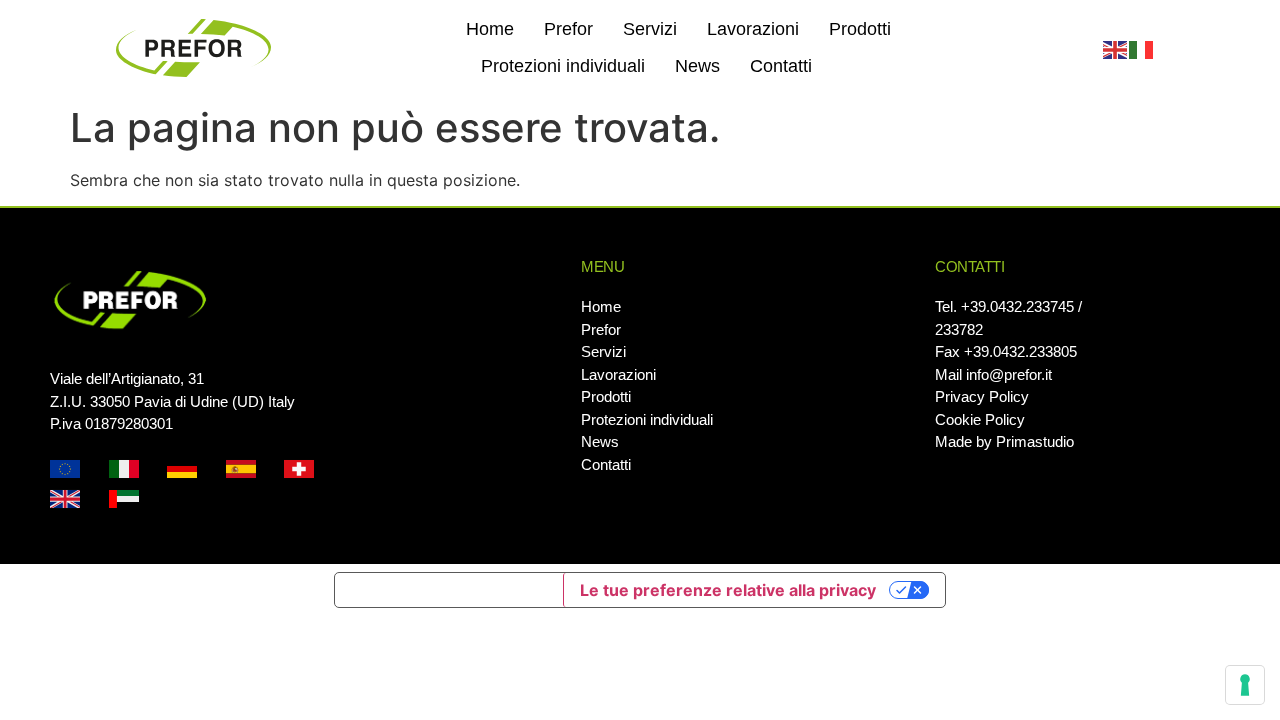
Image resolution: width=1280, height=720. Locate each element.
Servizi (650, 29)
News (697, 66)
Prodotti (860, 29)
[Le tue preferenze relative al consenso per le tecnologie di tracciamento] (1245, 685)
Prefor (568, 29)
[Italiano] (1142, 48)
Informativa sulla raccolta (449, 590)
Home (490, 29)
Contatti (781, 66)
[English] (1116, 48)
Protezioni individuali (563, 66)
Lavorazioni (753, 29)
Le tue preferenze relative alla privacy (728, 590)
